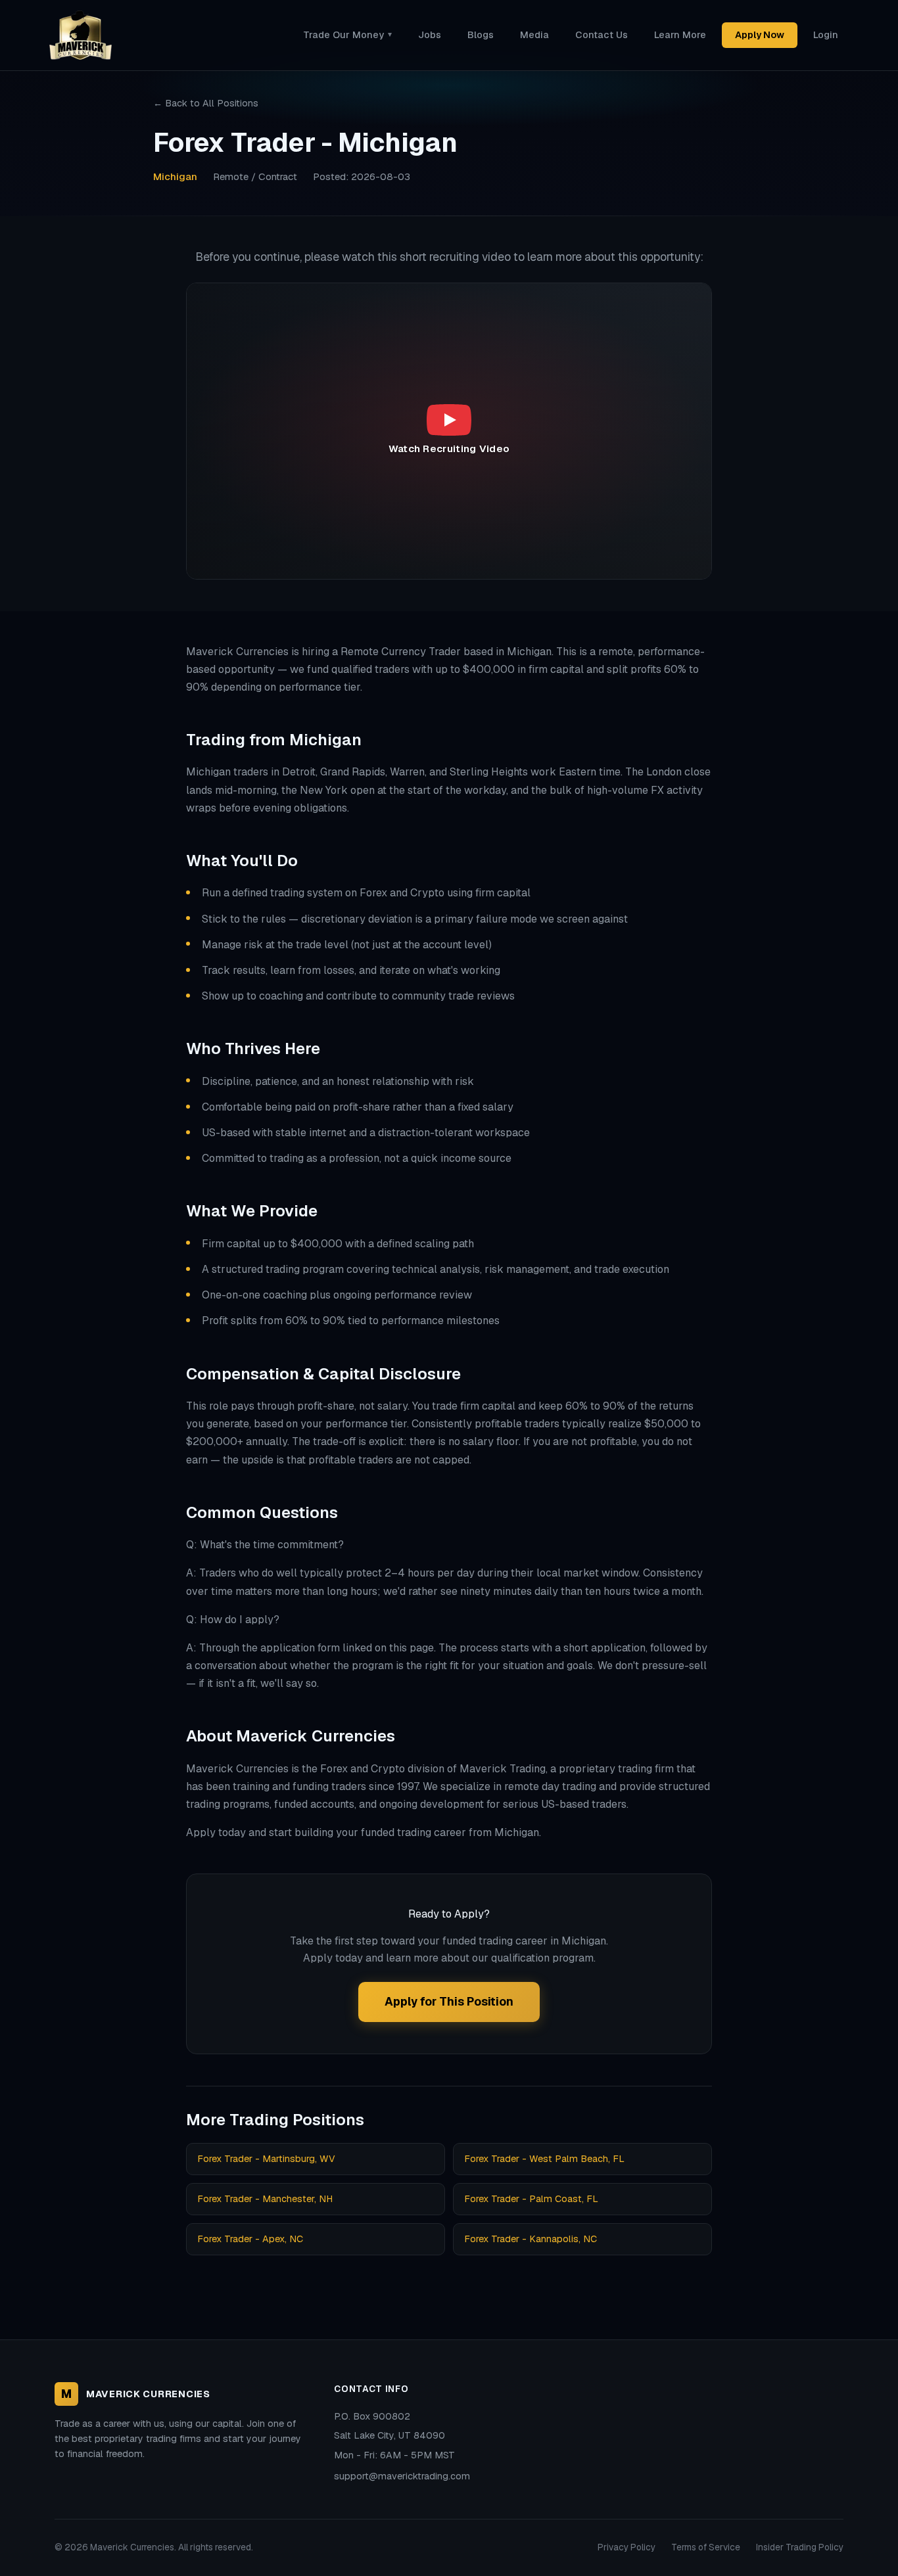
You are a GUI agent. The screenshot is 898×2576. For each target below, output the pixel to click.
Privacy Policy (626, 2547)
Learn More (680, 35)
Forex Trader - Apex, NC (250, 2239)
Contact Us (602, 35)
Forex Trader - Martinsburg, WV (266, 2159)
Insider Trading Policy (800, 2547)
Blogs (481, 35)
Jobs (430, 35)
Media (534, 35)
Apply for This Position (449, 2001)
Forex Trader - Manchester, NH (265, 2199)
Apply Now (760, 35)
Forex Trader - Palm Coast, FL (531, 2199)
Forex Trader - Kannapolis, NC (531, 2239)
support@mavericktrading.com (402, 2476)
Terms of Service (706, 2547)
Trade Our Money (347, 35)
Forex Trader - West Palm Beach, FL (544, 2159)
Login (826, 35)
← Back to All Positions (206, 103)
